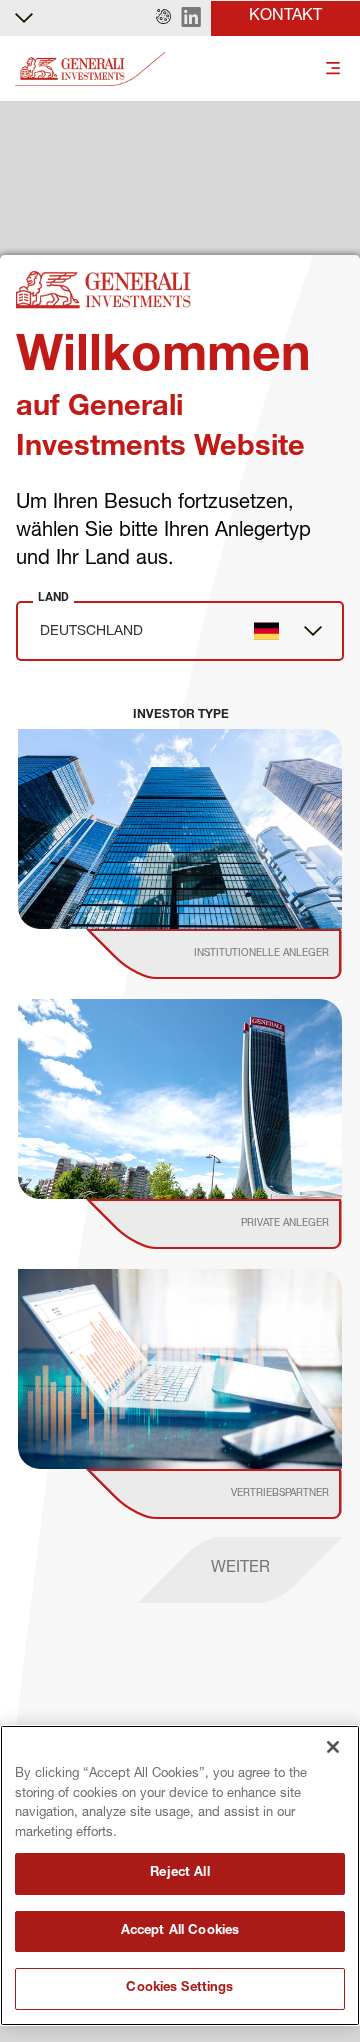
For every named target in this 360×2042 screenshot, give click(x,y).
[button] (163, 18)
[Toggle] (333, 69)
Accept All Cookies (180, 1931)
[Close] (333, 1747)
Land (53, 597)
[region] (180, 1875)
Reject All (179, 1873)
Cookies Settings (179, 1988)
